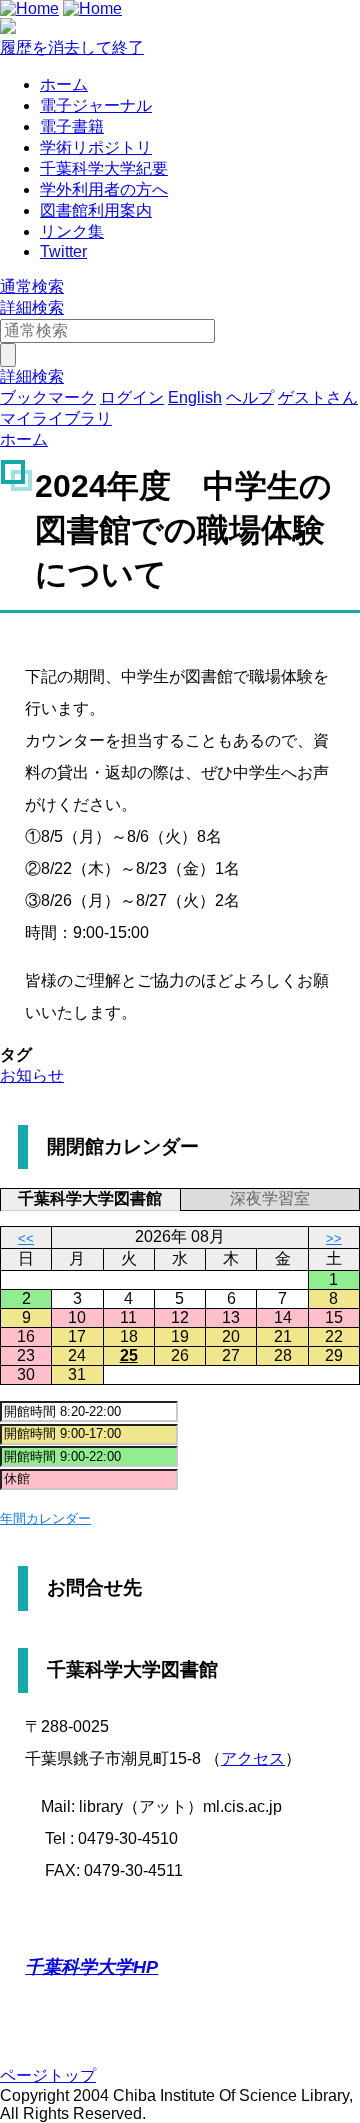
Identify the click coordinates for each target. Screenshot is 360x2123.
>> (334, 1238)
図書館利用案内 (96, 210)
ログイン (132, 397)
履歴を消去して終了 (72, 47)
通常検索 (32, 286)
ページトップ (48, 2075)
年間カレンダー (45, 1518)
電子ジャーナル (96, 105)
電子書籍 (72, 126)
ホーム (64, 84)
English (195, 397)
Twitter (63, 251)
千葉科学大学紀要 (104, 168)
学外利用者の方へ (104, 189)
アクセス (253, 1758)
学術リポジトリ (96, 147)
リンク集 (72, 231)
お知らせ (32, 1075)
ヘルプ (250, 397)
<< (26, 1238)
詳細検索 (32, 307)
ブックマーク (48, 397)
